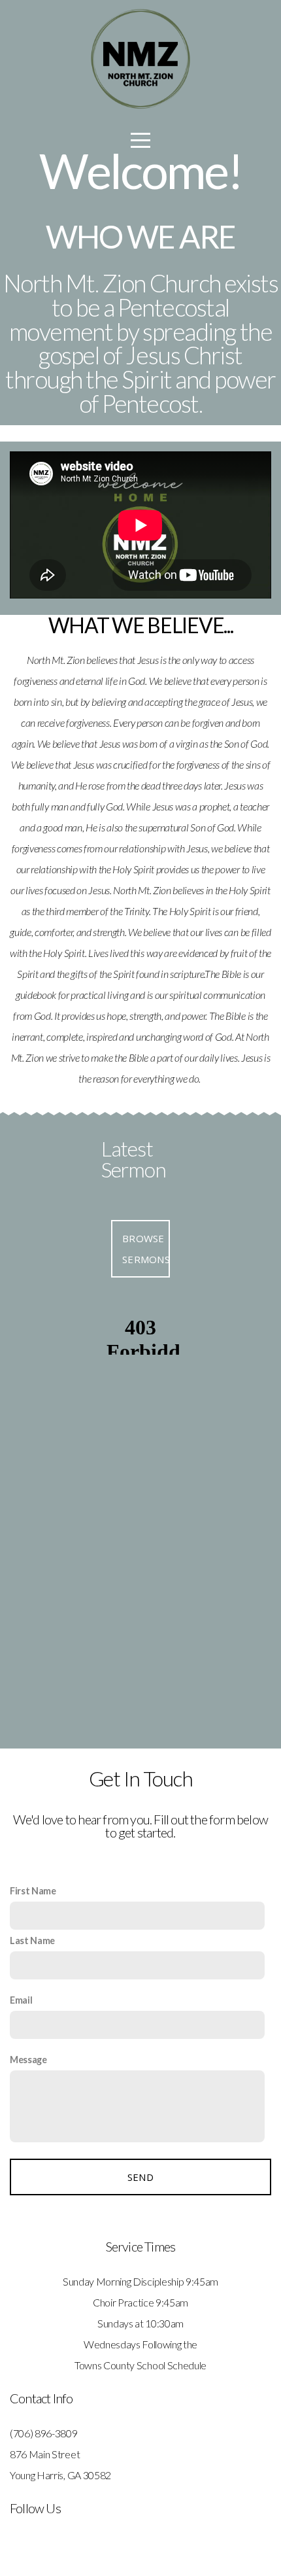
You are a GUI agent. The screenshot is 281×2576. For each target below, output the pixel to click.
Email (21, 2000)
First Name (33, 1891)
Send (140, 2177)
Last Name (32, 1941)
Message (28, 2060)
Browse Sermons (146, 1249)
